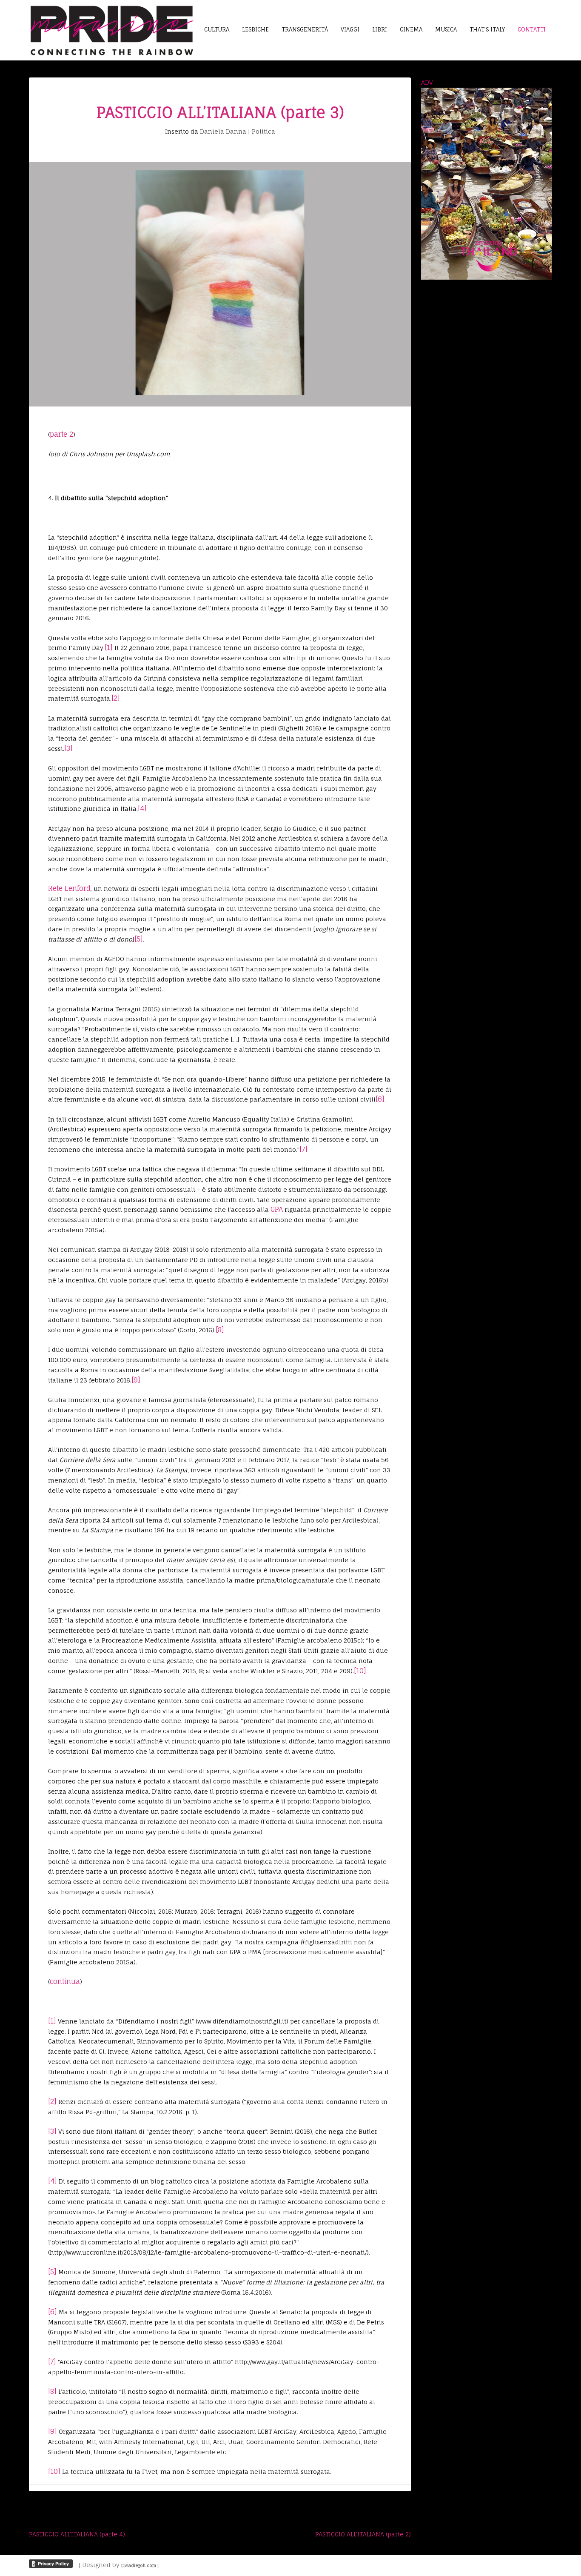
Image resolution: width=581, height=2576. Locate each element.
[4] (142, 808)
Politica (263, 131)
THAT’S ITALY (487, 29)
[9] (136, 1380)
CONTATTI (532, 29)
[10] (360, 1671)
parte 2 (61, 434)
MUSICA (446, 29)
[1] (109, 647)
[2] (116, 698)
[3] (68, 748)
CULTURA (217, 29)
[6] (380, 1099)
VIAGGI (350, 29)
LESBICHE (255, 29)
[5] (139, 939)
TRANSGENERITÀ (305, 29)
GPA (277, 1209)
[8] (220, 1330)
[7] (303, 1149)
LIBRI (380, 29)
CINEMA (411, 29)
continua (65, 1981)
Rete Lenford (69, 888)
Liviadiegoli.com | (140, 2565)
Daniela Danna (223, 131)
